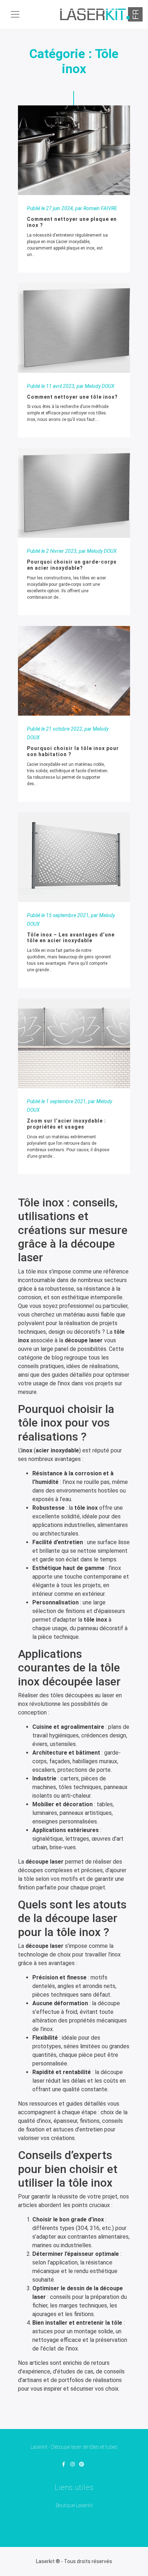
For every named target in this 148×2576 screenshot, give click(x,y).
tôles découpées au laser (82, 1695)
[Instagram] (73, 2465)
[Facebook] (64, 2465)
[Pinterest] (82, 2465)
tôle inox (36, 1272)
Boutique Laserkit (74, 2505)
